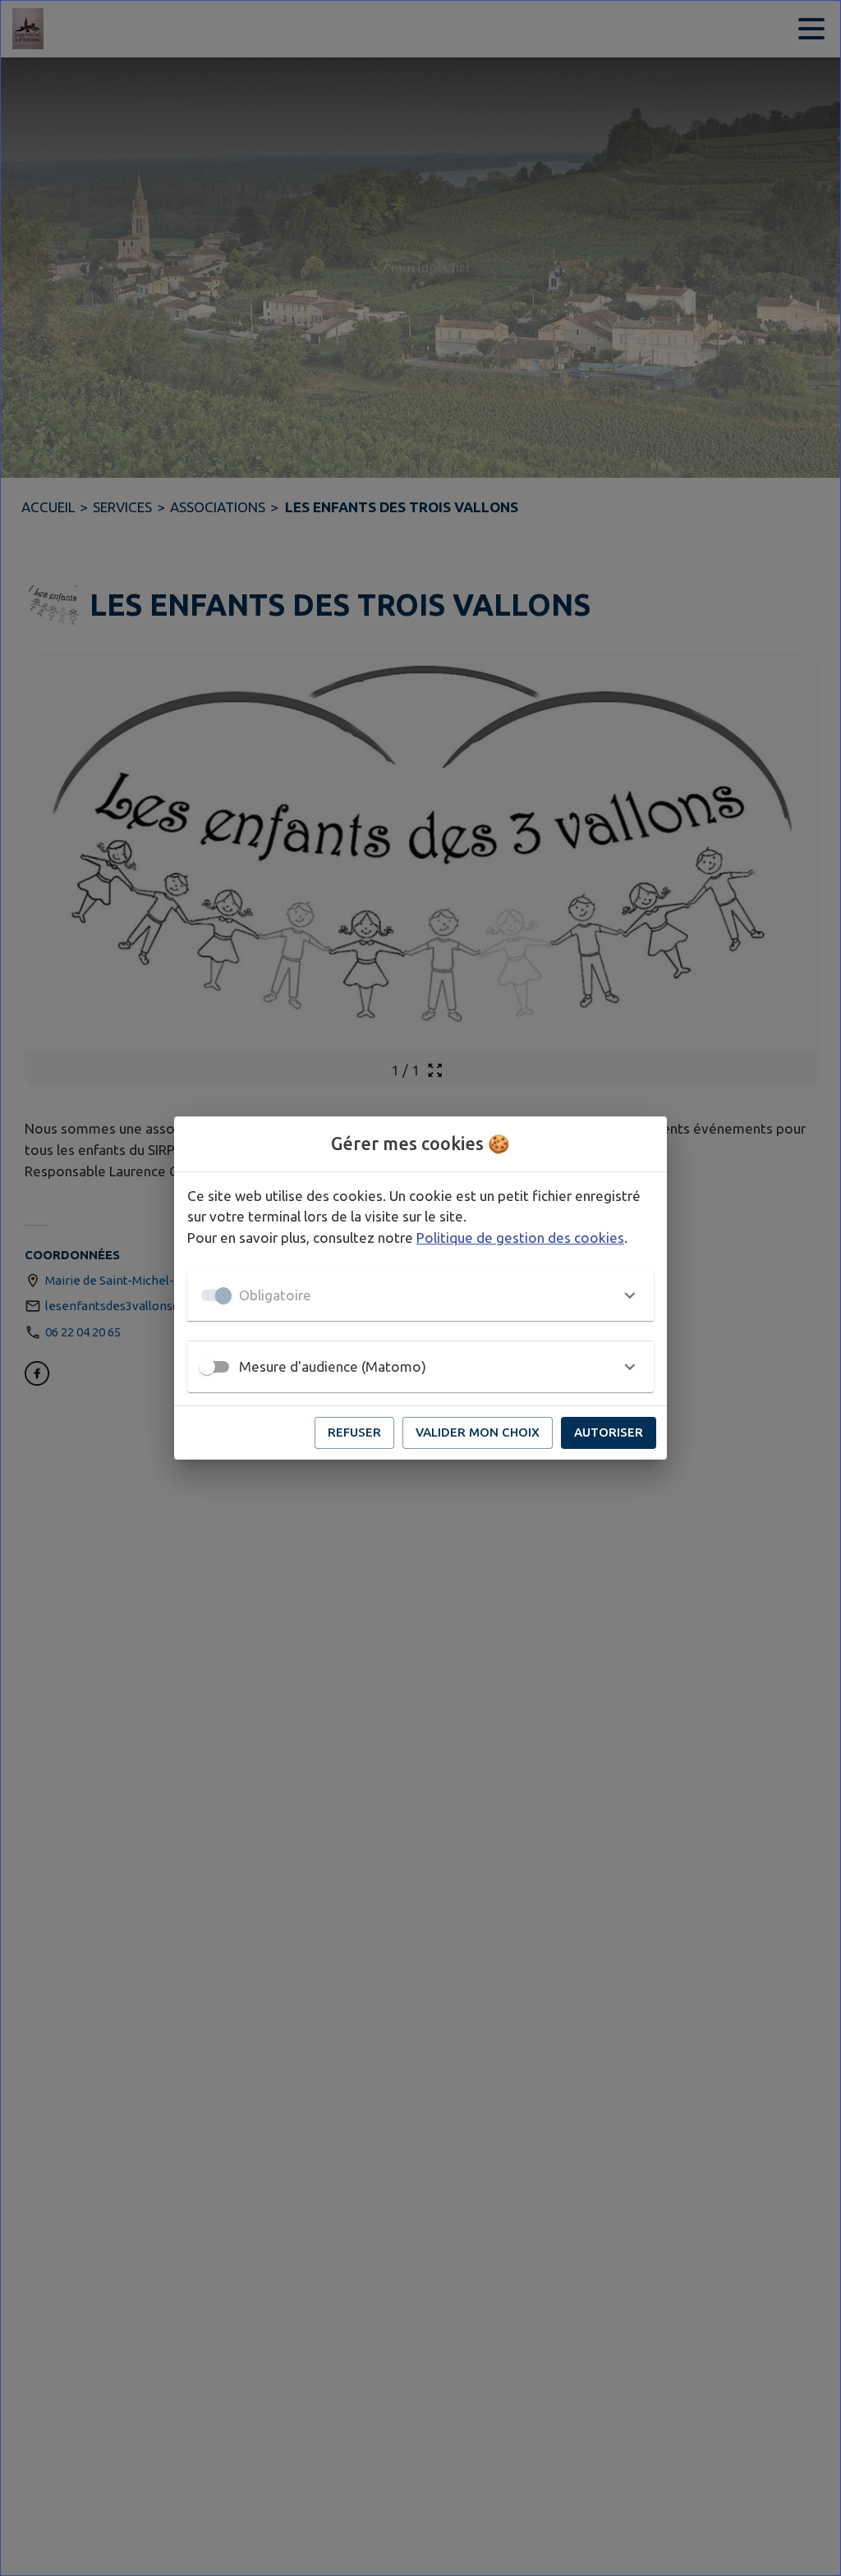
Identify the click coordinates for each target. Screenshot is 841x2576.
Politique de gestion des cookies (520, 1238)
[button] (420, 1295)
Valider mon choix (478, 1432)
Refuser (354, 1432)
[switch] (207, 1367)
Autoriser (609, 1432)
